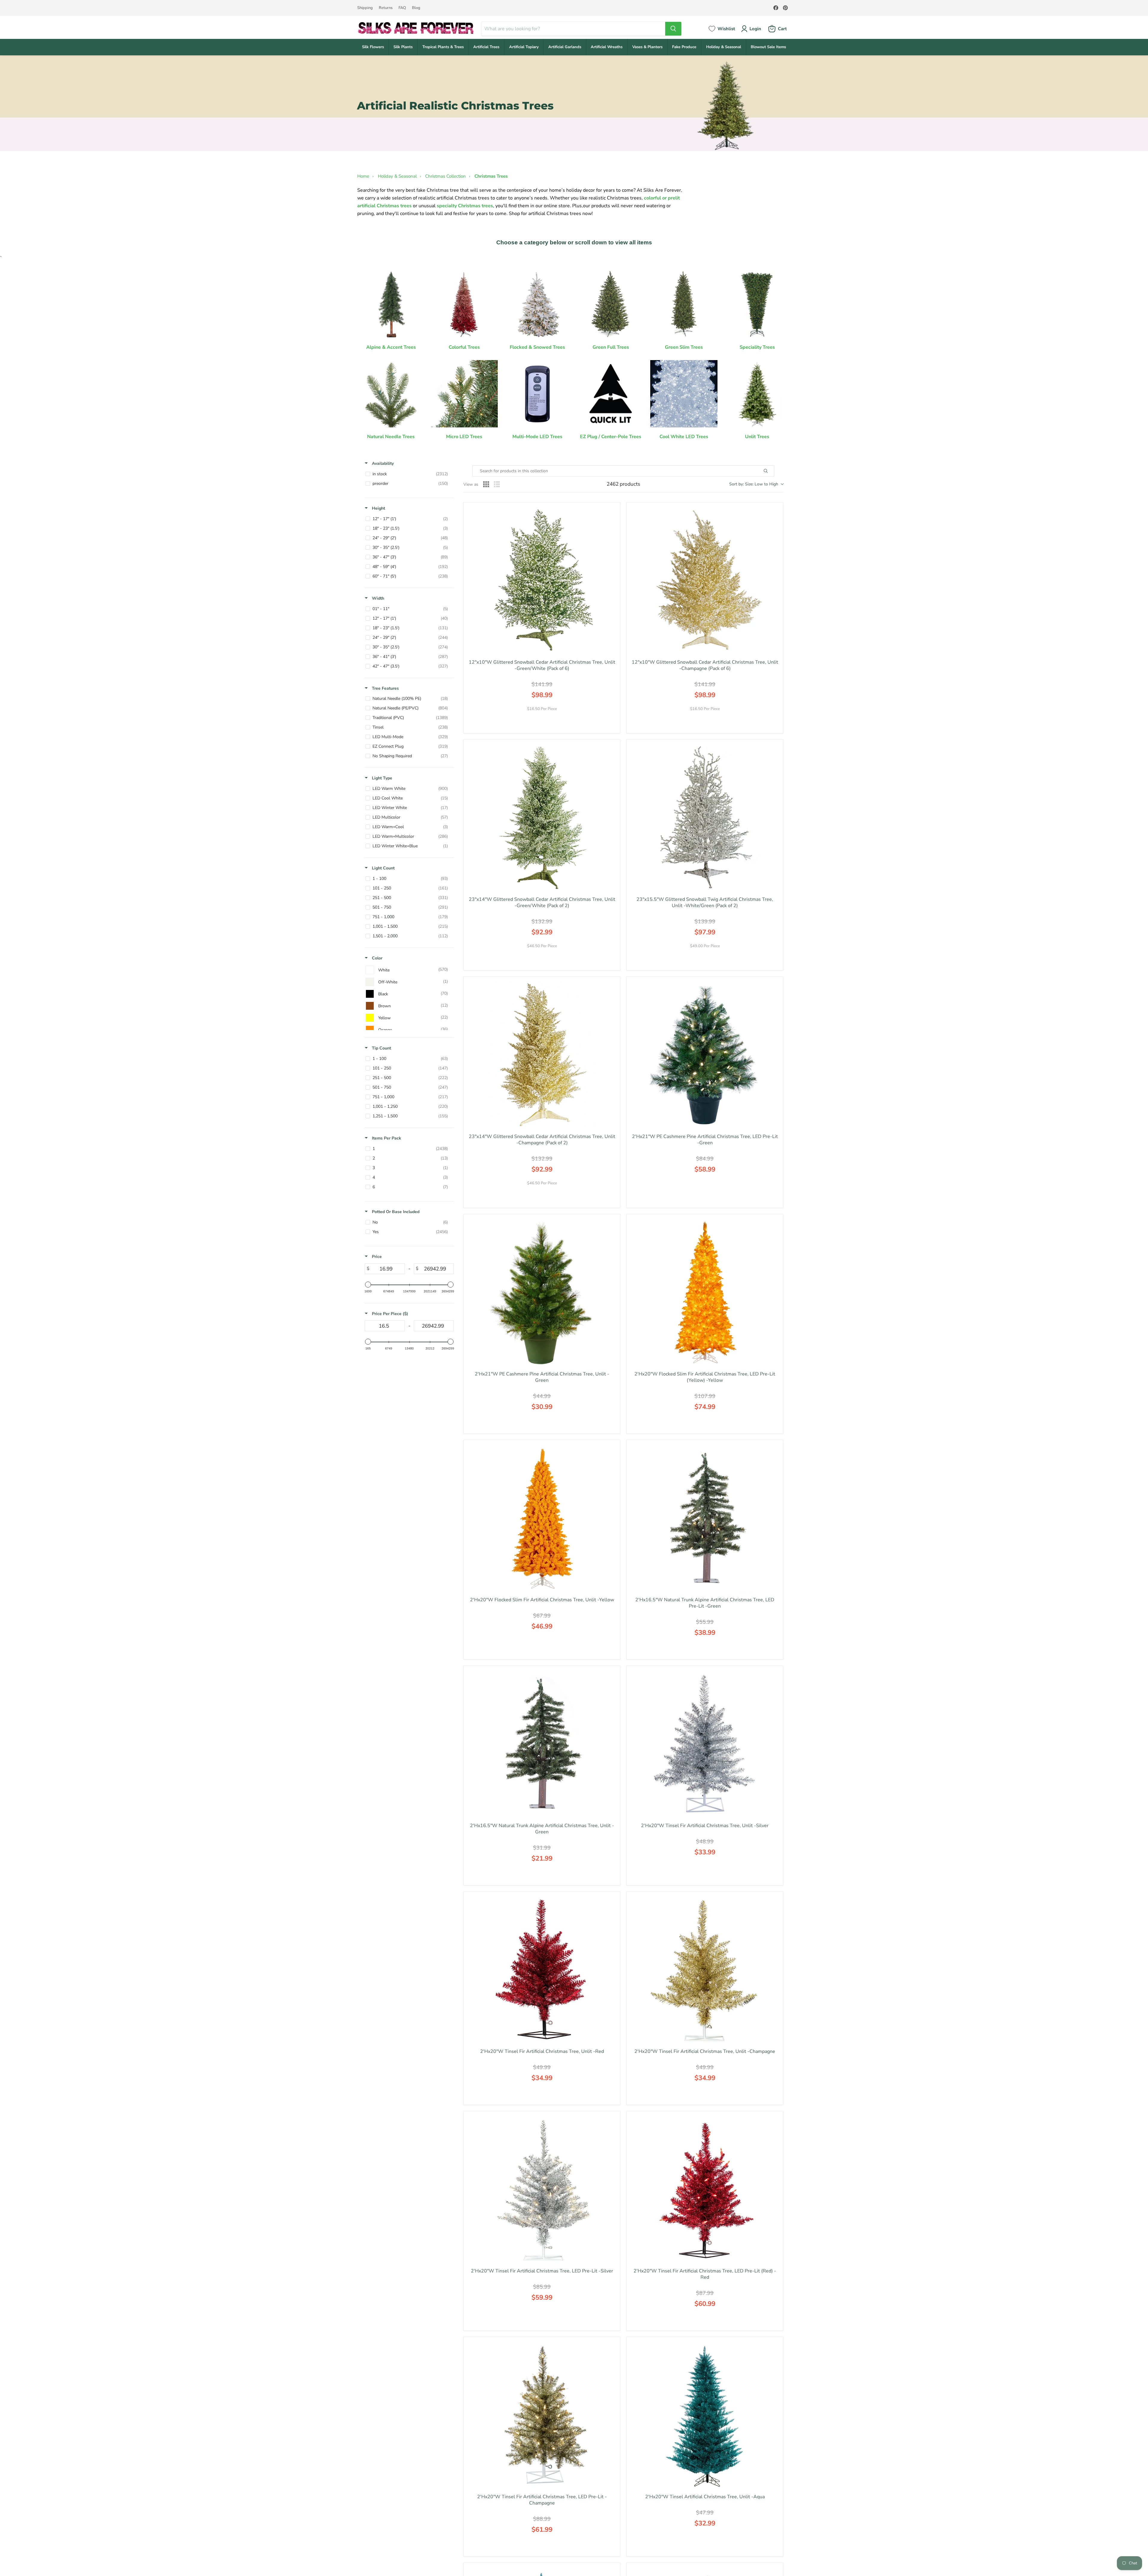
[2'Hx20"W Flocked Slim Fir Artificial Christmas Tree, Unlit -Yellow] (542, 1518)
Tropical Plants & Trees (443, 47)
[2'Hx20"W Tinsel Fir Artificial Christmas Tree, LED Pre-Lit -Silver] (542, 2189)
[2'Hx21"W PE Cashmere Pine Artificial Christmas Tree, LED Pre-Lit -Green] (705, 1055)
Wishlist (726, 29)
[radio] (486, 484)
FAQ (402, 8)
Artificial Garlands (565, 47)
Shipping (365, 8)
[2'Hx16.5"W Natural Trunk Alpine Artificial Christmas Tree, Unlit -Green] (542, 1744)
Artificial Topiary (524, 47)
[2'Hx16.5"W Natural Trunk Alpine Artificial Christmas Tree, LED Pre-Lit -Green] (705, 1518)
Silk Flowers (373, 47)
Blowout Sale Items (768, 47)
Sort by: (754, 484)
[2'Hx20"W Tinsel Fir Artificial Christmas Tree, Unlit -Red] (542, 1970)
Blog (416, 8)
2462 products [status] (623, 484)
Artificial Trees (486, 47)
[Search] (673, 29)
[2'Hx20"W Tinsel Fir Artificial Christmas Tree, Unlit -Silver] (705, 1744)
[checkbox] (408, 474)
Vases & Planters (647, 47)
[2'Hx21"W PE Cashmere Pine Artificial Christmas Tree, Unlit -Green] (542, 1292)
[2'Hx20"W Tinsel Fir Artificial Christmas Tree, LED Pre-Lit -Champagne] (542, 2415)
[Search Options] (773, 471)
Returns (386, 8)
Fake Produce (684, 47)
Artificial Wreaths (607, 47)
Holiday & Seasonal (724, 47)
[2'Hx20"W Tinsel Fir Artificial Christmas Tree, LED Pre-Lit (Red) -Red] (705, 2189)
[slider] (368, 1285)
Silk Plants (403, 47)
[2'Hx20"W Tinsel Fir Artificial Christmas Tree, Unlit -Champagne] (705, 1970)
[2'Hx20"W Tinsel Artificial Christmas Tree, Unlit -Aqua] (705, 2415)
